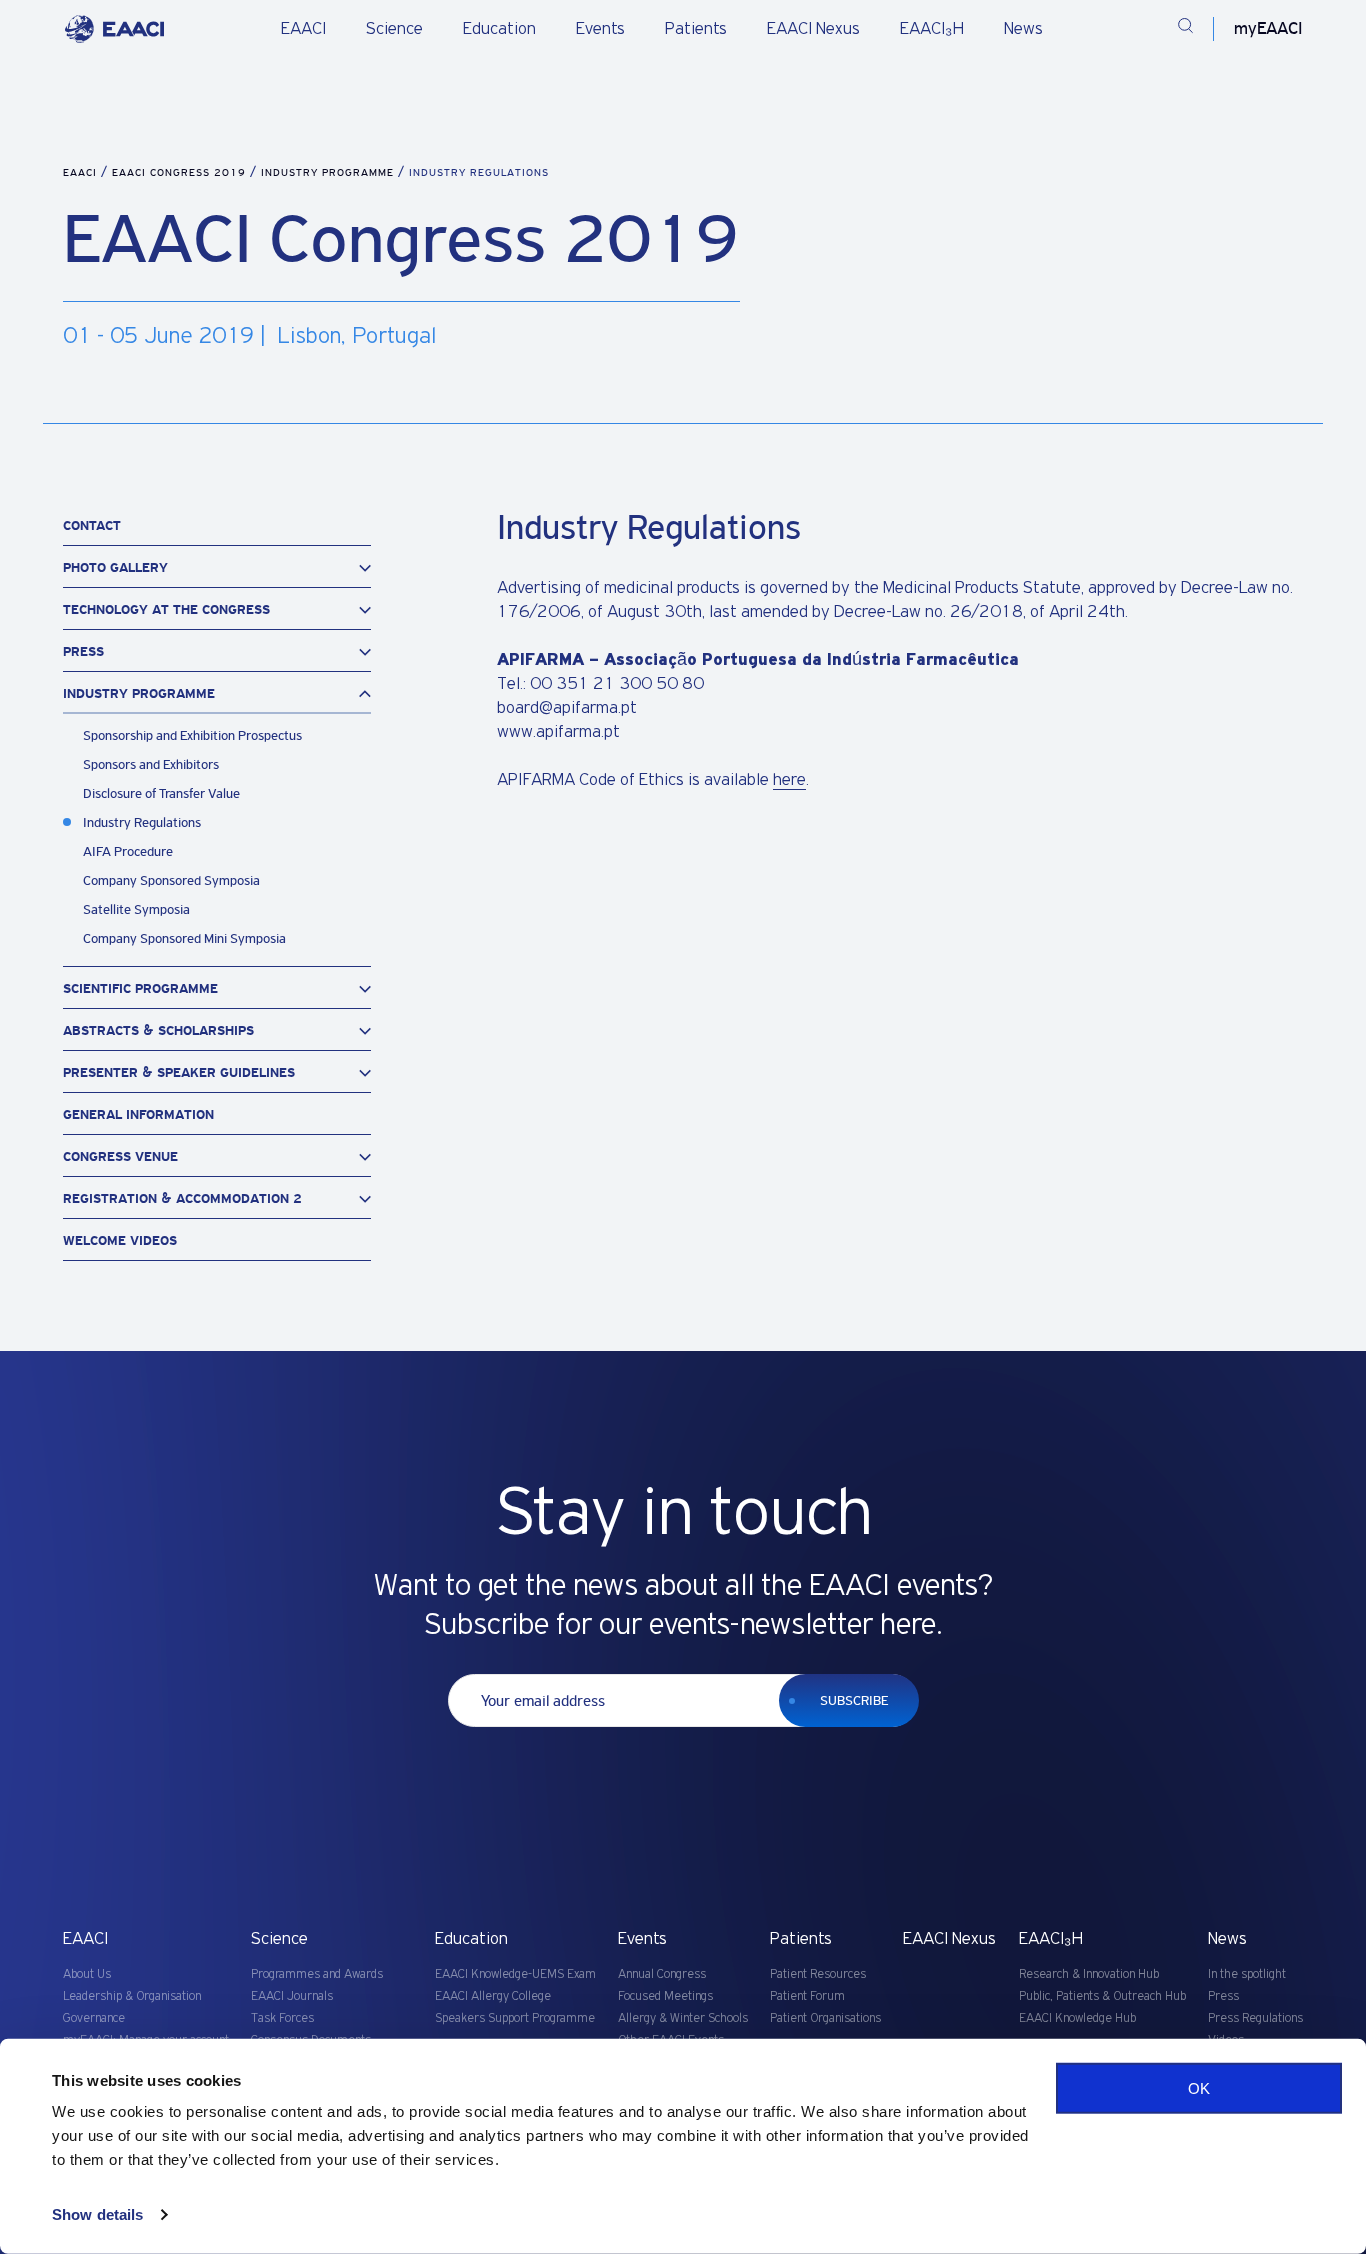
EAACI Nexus (813, 29)
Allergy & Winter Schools (683, 2018)
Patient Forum (807, 1996)
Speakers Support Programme (515, 2018)
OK (1199, 2088)
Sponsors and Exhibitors (151, 764)
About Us (87, 1974)
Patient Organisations (825, 2018)
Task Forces (282, 2018)
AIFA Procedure (128, 851)
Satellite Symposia (136, 909)
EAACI (303, 29)
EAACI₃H (932, 29)
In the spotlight (1247, 1974)
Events (600, 29)
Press (1223, 1996)
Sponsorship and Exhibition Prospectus (192, 735)
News (1023, 29)
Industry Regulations (142, 822)
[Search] (1185, 29)
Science (394, 29)
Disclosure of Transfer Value (161, 793)
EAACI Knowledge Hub (1077, 2018)
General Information (138, 1114)
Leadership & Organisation (132, 1996)
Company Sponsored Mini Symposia (184, 938)
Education (499, 29)
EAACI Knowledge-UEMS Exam (515, 1974)
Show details (97, 2214)
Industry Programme (329, 172)
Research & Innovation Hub (1089, 1974)
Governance (94, 2018)
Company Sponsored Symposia (171, 880)
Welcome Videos (120, 1240)
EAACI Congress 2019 (181, 172)
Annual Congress (662, 1974)
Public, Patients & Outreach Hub (1102, 1996)
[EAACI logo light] (114, 29)
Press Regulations (1255, 2018)
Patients (696, 29)
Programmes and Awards (317, 1974)
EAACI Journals (292, 1996)
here (789, 780)
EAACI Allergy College (493, 1996)
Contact (92, 525)
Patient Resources (818, 1974)
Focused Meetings (665, 1996)
